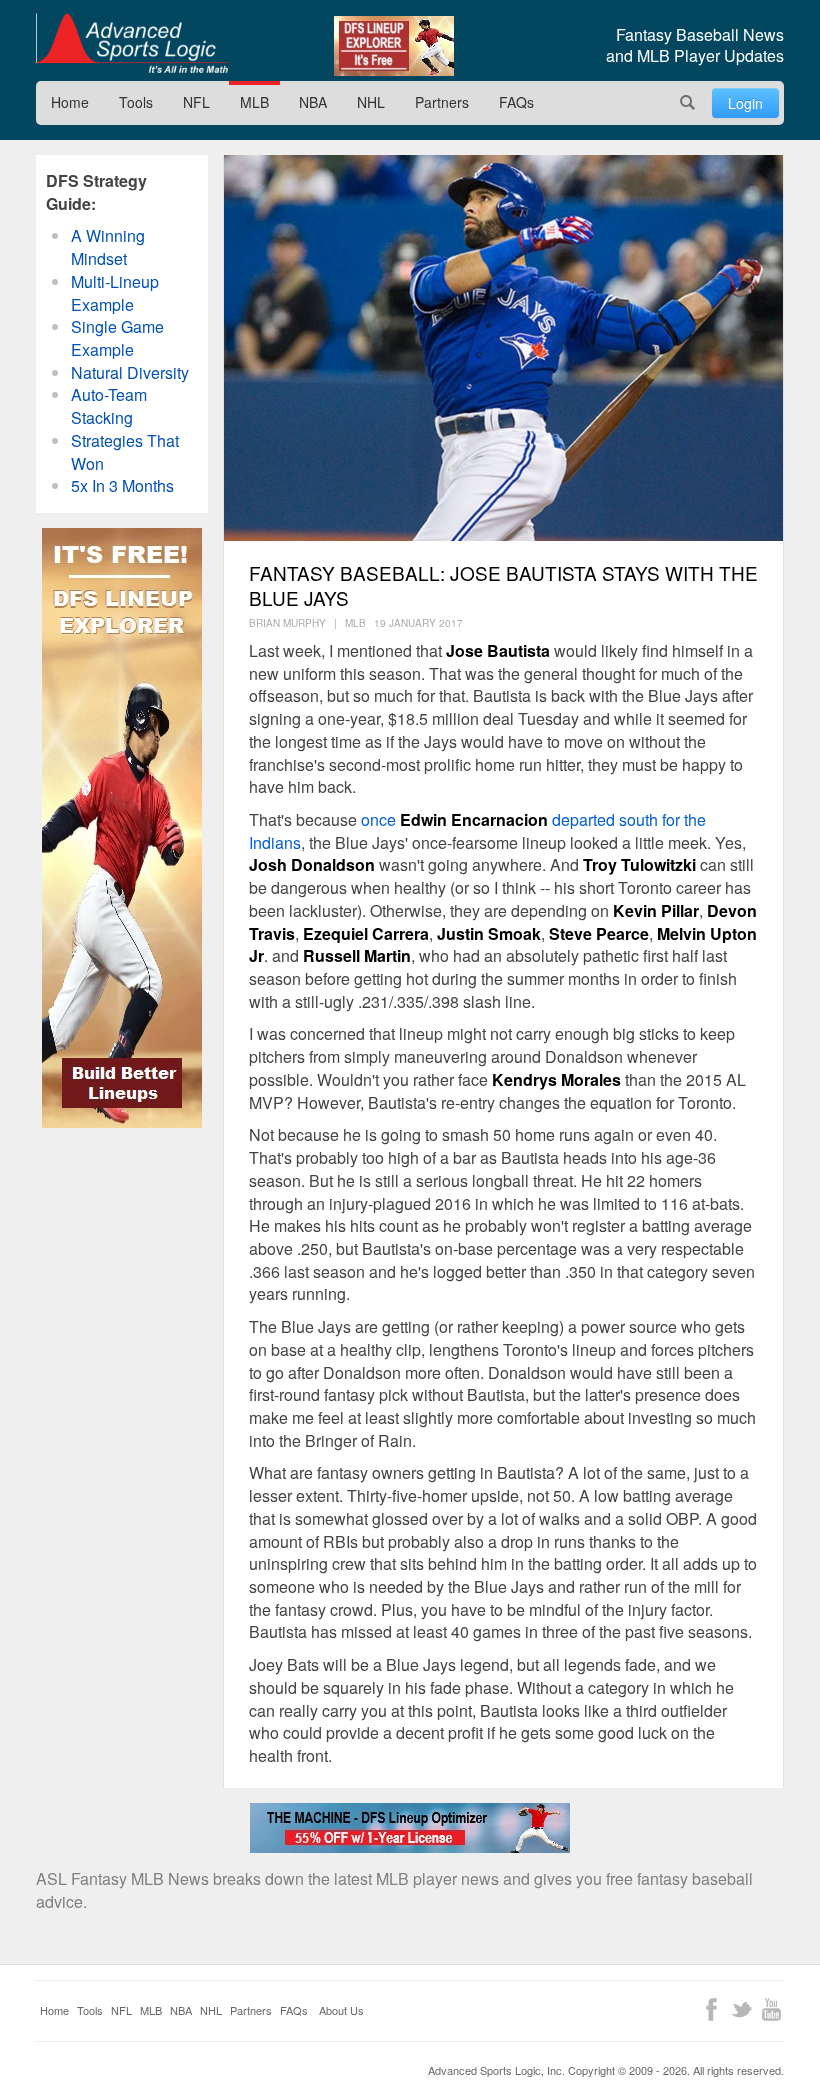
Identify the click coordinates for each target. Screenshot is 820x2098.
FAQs (516, 102)
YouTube (771, 2009)
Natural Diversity (130, 372)
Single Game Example (117, 338)
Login (745, 103)
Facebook (711, 2009)
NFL (196, 102)
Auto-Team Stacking (109, 406)
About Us (341, 2010)
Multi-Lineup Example (115, 293)
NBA (313, 102)
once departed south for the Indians (477, 831)
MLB (254, 102)
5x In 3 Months (122, 485)
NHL (371, 102)
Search (688, 103)
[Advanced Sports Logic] (132, 43)
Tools (136, 102)
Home (70, 102)
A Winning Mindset (108, 247)
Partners (442, 102)
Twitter (741, 2009)
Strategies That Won (125, 452)
